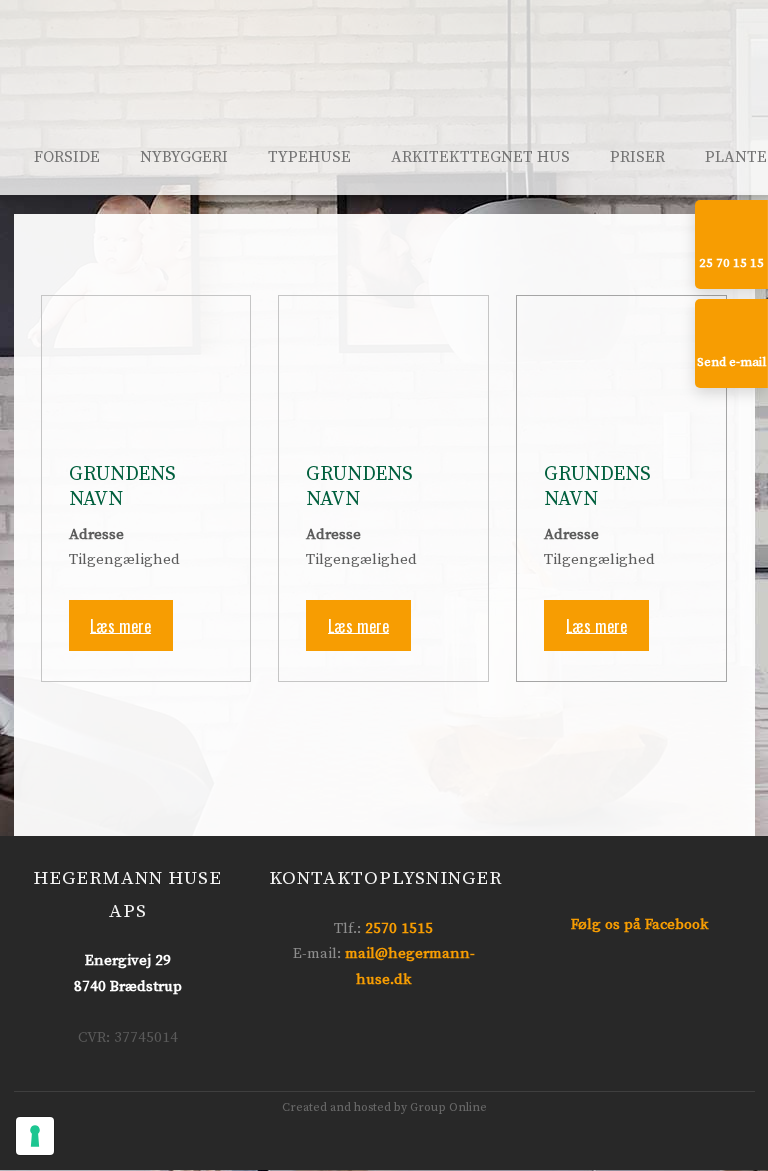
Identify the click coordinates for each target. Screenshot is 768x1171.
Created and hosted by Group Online (384, 1107)
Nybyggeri (184, 157)
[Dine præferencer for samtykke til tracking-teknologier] (35, 1136)
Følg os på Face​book (639, 924)
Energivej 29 (128, 960)
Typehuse (309, 157)
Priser (637, 157)
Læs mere (120, 625)
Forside (67, 157)
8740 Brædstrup (128, 986)
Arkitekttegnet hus (480, 157)
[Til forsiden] (384, 101)
